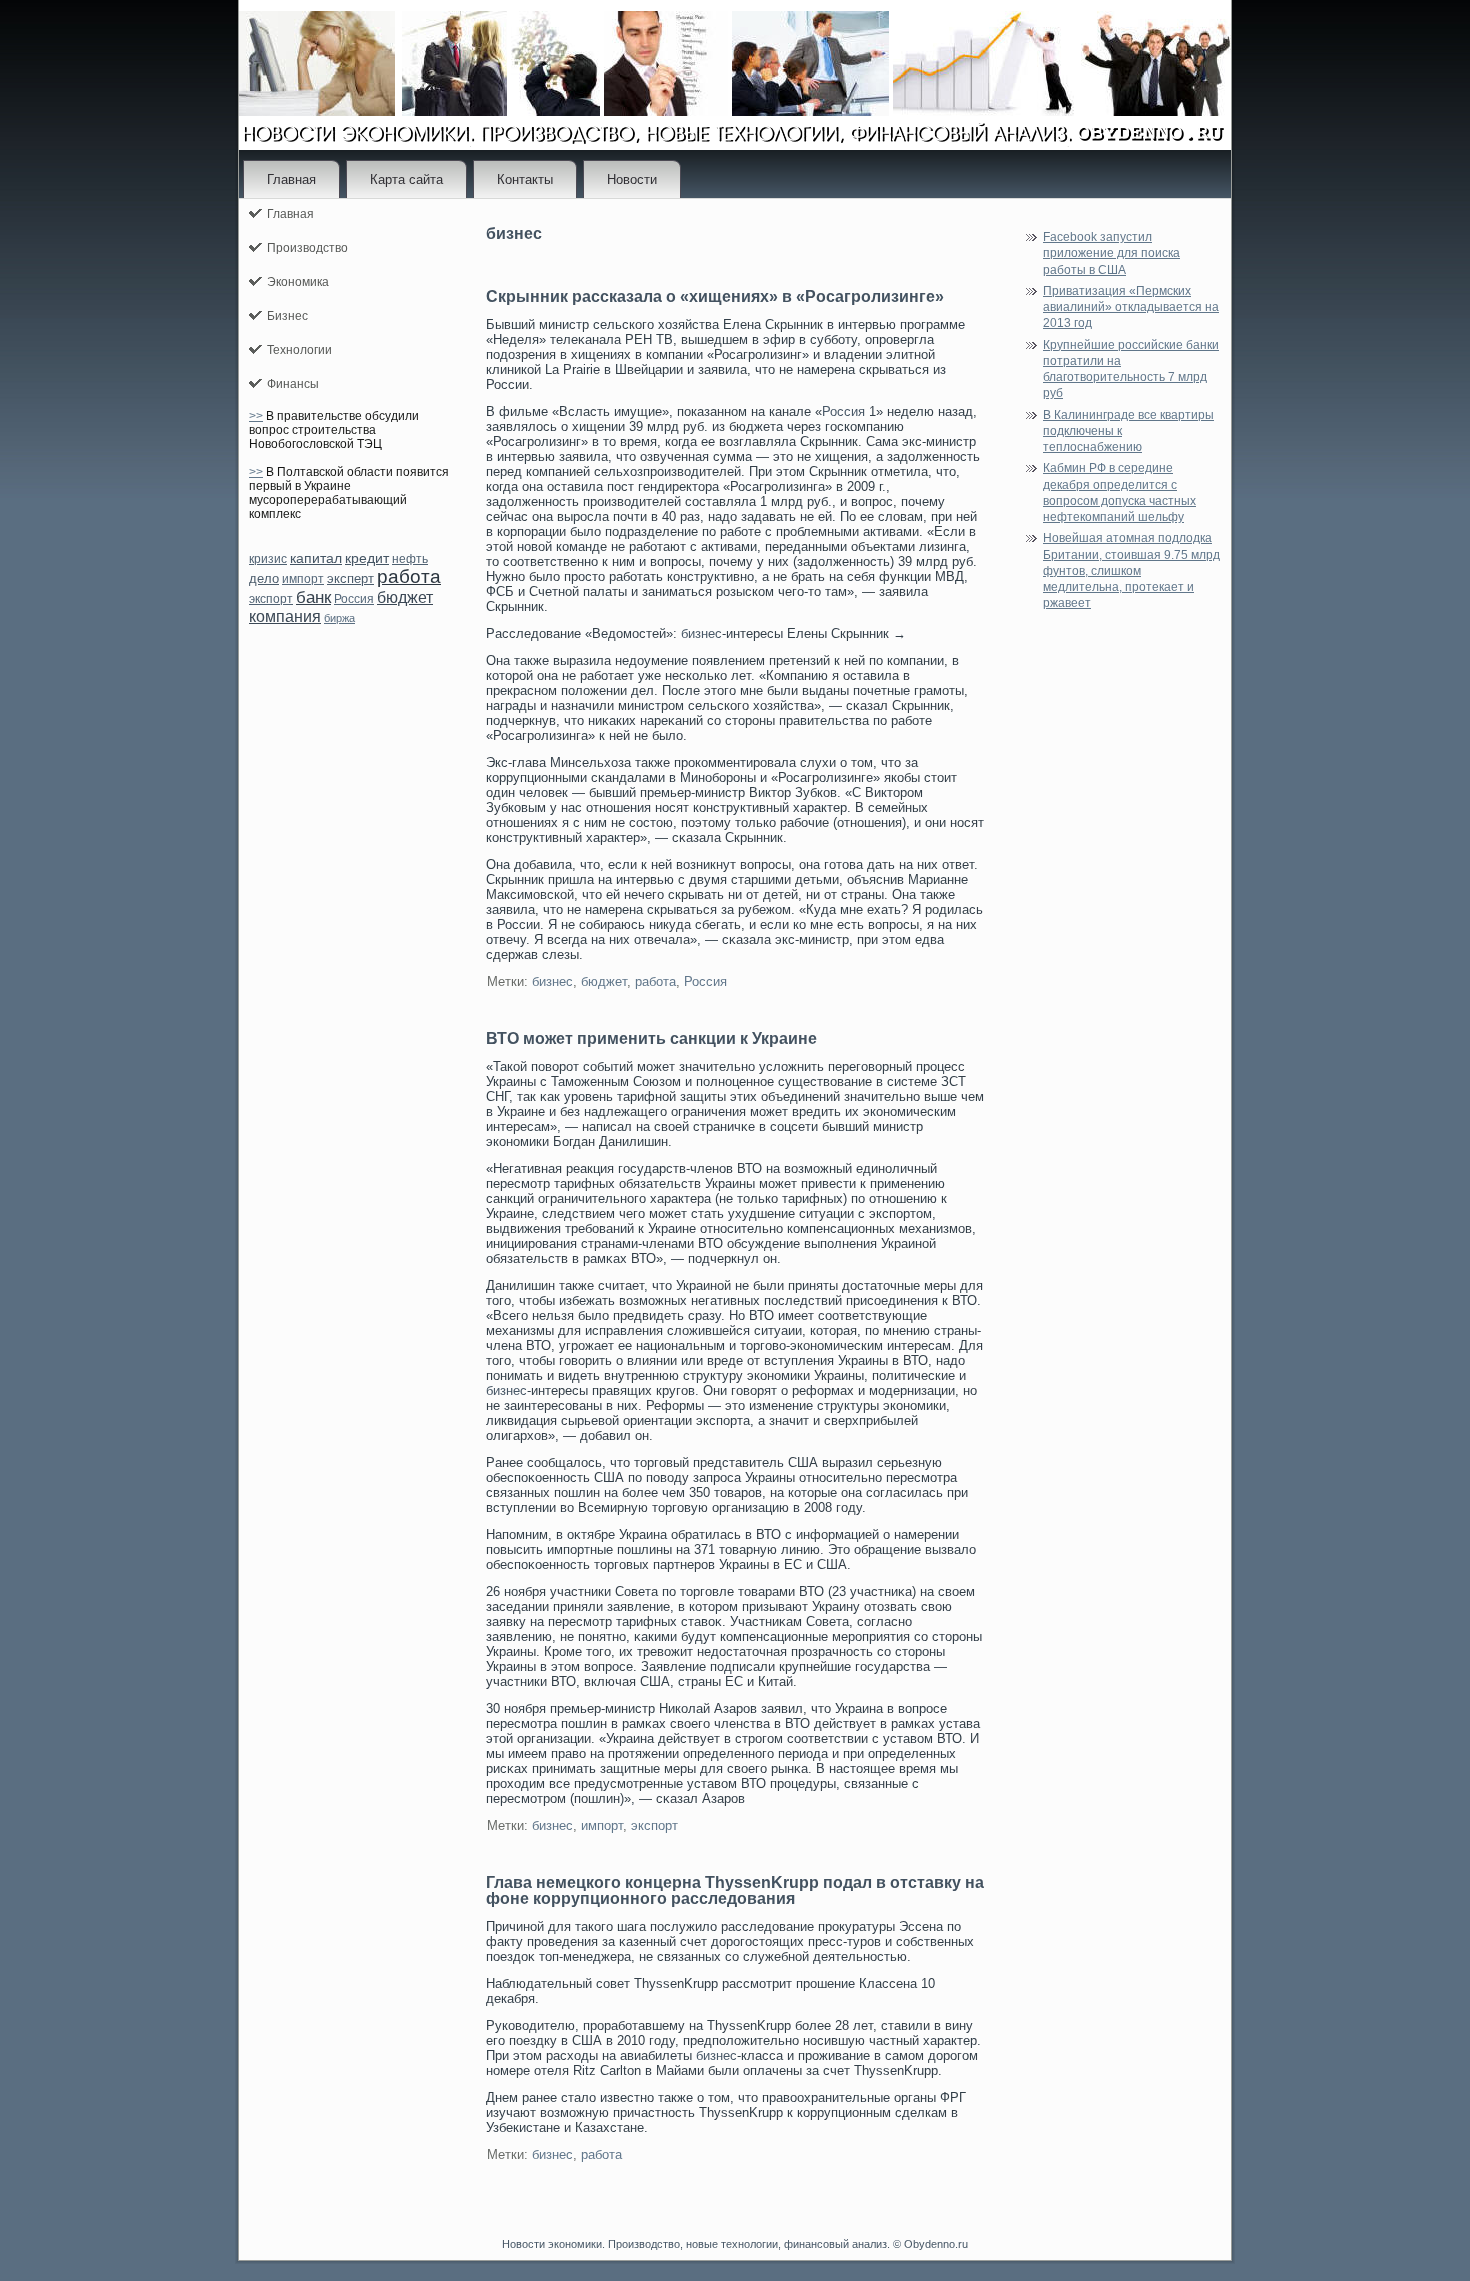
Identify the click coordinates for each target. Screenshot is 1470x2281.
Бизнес (287, 316)
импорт (303, 579)
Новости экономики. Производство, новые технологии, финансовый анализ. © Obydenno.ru (735, 2244)
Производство (307, 248)
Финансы (293, 384)
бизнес (701, 633)
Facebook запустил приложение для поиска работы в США (1111, 253)
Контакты (525, 179)
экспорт (271, 599)
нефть (410, 559)
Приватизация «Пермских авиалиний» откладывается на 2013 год (1131, 307)
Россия (354, 599)
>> (256, 416)
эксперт (350, 578)
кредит (367, 558)
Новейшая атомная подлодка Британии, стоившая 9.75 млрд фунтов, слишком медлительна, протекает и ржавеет (1131, 570)
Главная (291, 179)
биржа (339, 618)
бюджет (405, 597)
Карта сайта (406, 179)
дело (264, 578)
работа (409, 576)
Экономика (298, 282)
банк (313, 597)
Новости (632, 179)
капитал (316, 558)
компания (285, 616)
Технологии (299, 350)
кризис (268, 559)
